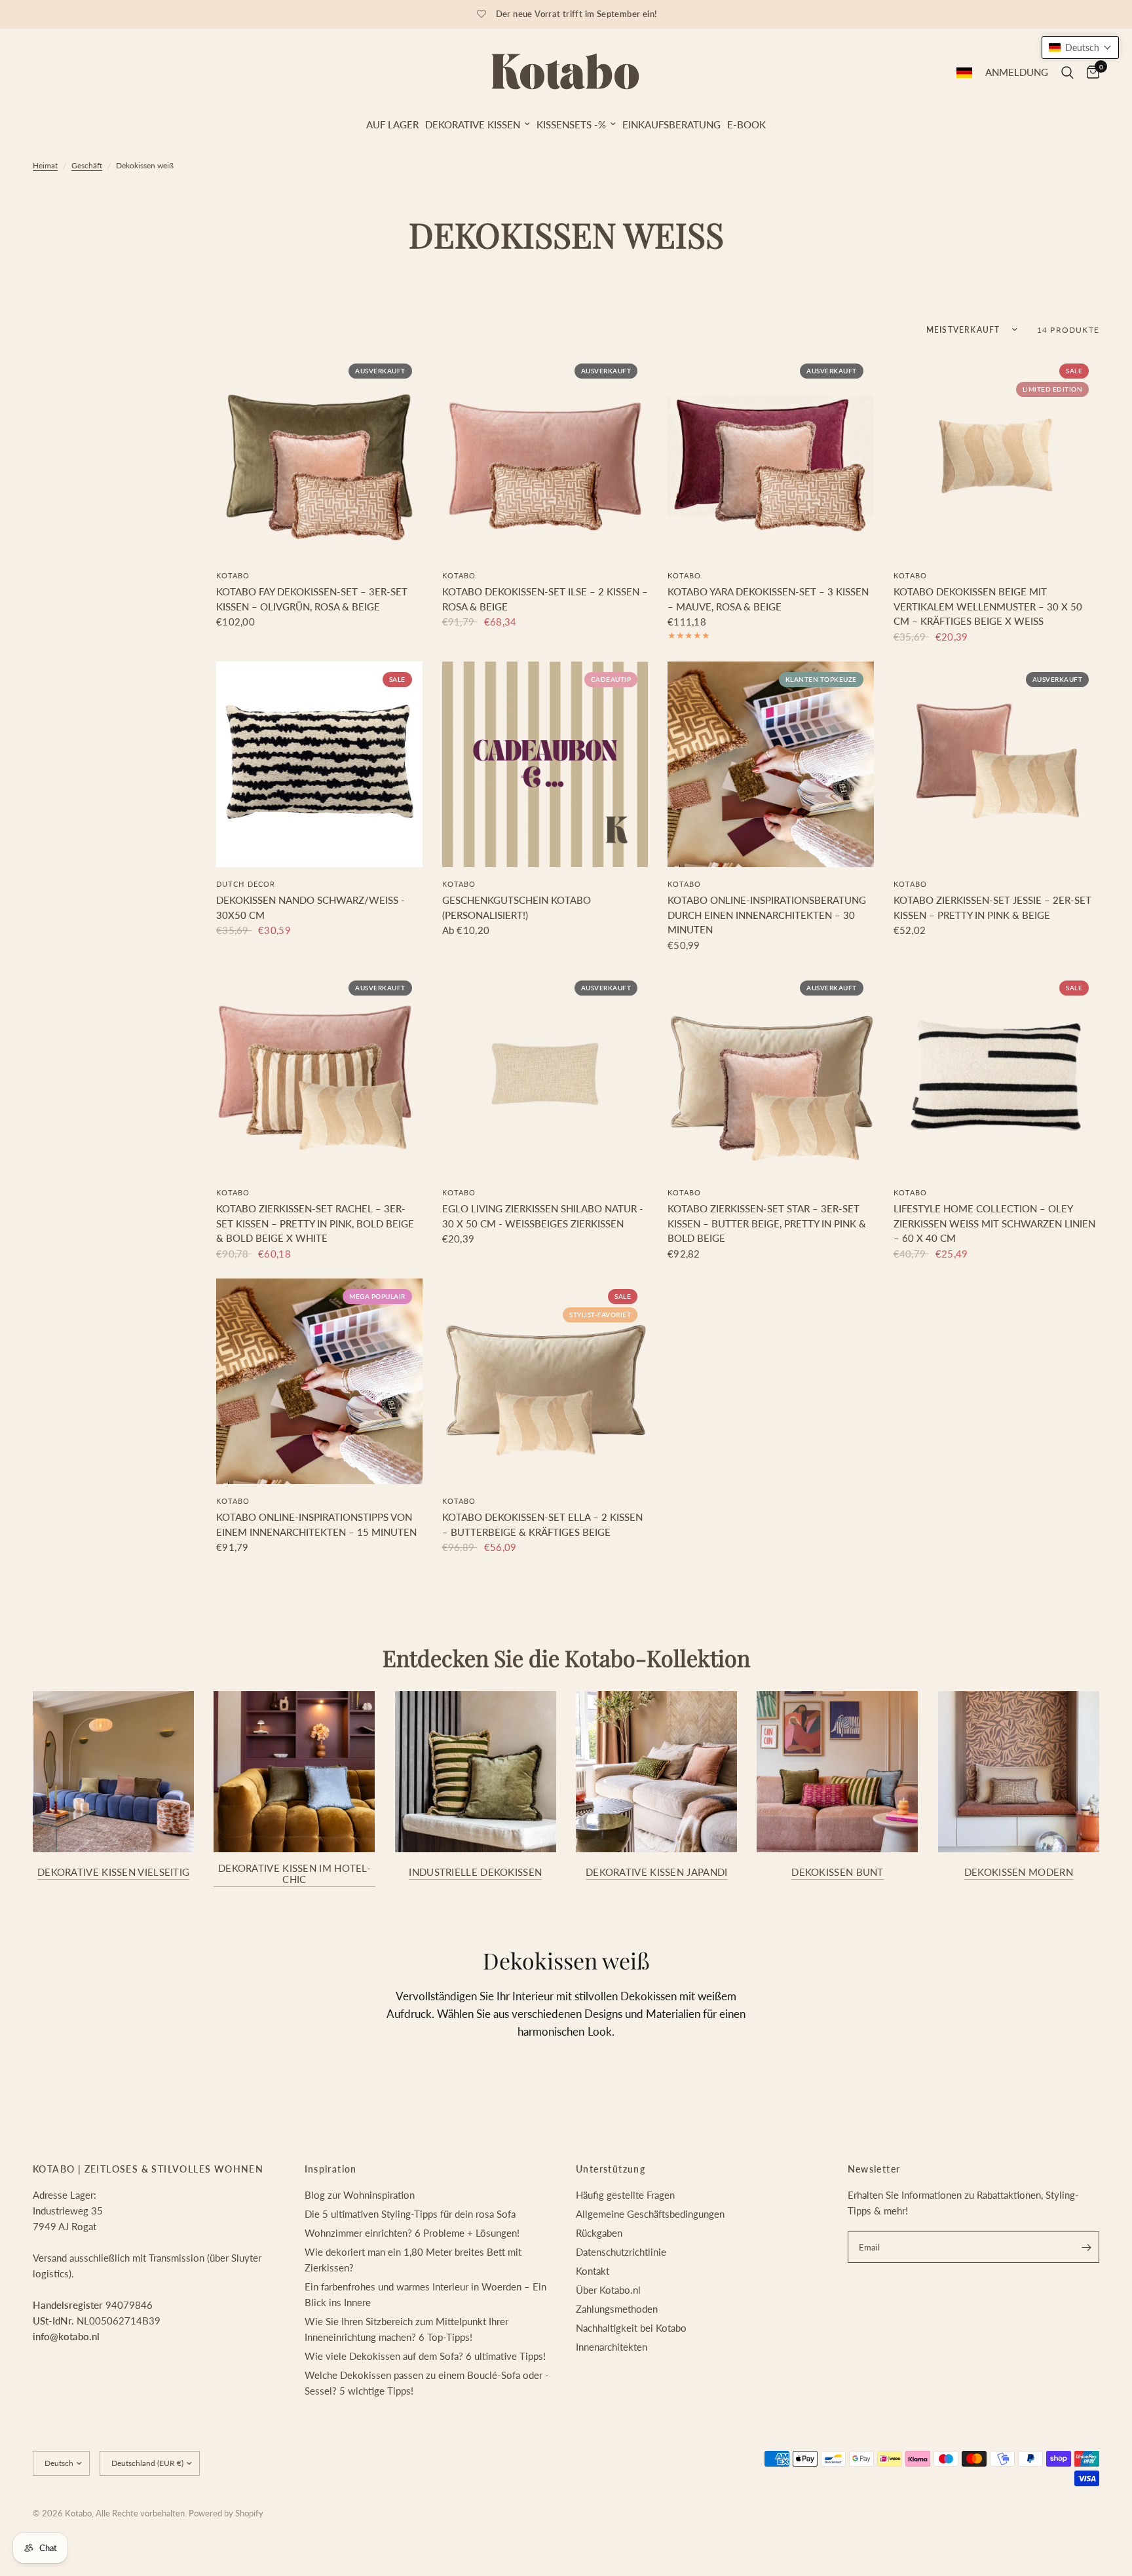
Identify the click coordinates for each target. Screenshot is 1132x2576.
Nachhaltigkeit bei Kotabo (631, 2328)
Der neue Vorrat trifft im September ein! (577, 14)
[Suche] (1067, 73)
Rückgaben (599, 2233)
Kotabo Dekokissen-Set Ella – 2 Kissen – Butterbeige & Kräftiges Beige (542, 1524)
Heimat (45, 165)
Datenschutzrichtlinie (621, 2252)
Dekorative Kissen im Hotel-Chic (294, 1874)
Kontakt (593, 2271)
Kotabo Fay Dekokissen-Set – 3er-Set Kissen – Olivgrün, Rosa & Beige (312, 599)
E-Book (746, 124)
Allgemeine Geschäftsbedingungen (650, 2214)
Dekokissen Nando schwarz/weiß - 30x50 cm (311, 907)
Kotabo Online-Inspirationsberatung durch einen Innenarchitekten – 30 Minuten (767, 915)
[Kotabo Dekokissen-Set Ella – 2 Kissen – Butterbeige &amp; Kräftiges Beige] (545, 1382)
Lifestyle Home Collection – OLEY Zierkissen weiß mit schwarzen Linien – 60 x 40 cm (994, 1223)
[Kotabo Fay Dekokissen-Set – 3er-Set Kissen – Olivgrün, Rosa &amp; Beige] (319, 456)
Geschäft (87, 165)
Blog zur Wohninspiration (360, 2195)
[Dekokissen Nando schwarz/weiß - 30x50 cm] (319, 765)
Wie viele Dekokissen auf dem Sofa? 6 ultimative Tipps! (425, 2356)
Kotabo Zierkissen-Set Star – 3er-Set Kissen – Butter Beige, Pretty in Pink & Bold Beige (767, 1223)
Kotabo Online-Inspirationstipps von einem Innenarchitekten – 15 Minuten (316, 1524)
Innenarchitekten (612, 2347)
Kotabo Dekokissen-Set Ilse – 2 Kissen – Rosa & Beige (545, 599)
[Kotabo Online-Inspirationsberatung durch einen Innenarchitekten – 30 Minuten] (771, 765)
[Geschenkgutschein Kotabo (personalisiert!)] (545, 765)
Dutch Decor (246, 884)
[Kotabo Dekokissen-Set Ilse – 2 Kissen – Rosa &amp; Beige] (545, 456)
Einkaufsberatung (671, 124)
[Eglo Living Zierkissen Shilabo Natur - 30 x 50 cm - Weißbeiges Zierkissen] (545, 1073)
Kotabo (233, 575)
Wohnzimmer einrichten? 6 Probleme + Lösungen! (412, 2233)
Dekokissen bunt (838, 1872)
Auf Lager (392, 124)
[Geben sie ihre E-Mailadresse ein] (1086, 2247)
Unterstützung (611, 2169)
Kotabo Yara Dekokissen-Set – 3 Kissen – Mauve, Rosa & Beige (768, 599)
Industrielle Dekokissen (475, 1872)
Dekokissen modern (1019, 1872)
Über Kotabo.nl (608, 2290)
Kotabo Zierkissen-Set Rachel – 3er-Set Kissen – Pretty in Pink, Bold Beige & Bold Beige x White (315, 1223)
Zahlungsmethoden (617, 2309)
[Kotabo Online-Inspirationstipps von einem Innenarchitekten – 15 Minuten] (319, 1382)
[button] (1080, 47)
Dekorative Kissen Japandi (657, 1872)
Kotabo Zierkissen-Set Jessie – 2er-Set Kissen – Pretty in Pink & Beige (992, 907)
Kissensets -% (571, 124)
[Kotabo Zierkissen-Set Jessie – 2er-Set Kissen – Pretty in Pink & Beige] (997, 765)
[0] (1090, 73)
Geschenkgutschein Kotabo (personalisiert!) (517, 907)
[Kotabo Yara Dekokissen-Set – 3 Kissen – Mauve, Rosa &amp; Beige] (771, 456)
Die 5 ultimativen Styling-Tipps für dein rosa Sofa (410, 2214)
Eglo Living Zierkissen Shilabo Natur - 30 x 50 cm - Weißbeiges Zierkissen (543, 1216)
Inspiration (331, 2169)
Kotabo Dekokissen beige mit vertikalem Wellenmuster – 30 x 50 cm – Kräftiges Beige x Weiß (988, 606)
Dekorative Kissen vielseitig (113, 1872)
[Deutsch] (964, 73)
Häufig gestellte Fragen (625, 2195)
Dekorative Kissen (473, 124)
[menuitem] (392, 124)
